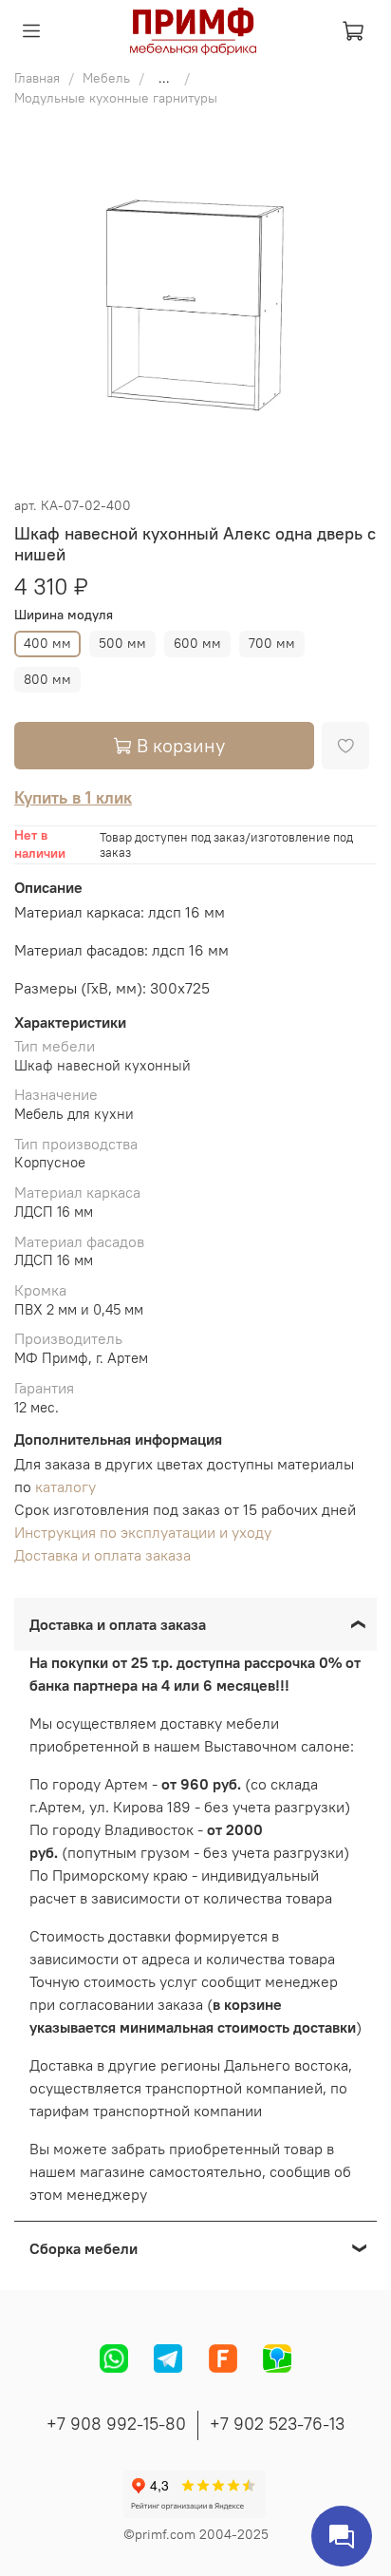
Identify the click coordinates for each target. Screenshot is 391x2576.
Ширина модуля (64, 615)
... (164, 78)
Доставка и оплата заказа (102, 1555)
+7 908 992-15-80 (116, 2424)
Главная (37, 78)
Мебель (106, 78)
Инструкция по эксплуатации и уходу (143, 1532)
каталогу (65, 1487)
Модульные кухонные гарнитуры (116, 98)
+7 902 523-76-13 (277, 2424)
